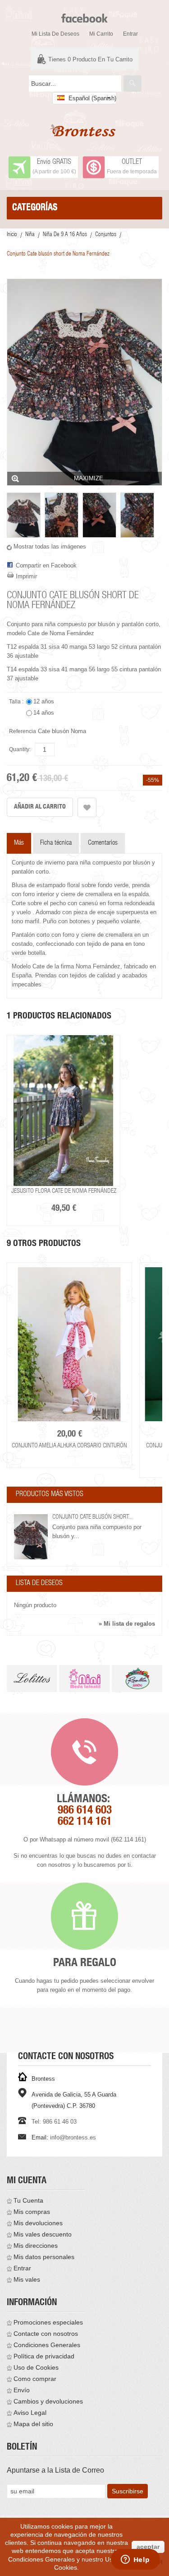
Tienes (90, 59)
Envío (22, 2390)
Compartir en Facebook (46, 565)
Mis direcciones (36, 2246)
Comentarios (103, 843)
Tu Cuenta (28, 2200)
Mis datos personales (44, 2257)
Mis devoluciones (38, 2223)
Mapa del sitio (33, 2424)
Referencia (23, 731)
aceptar (148, 2547)
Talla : (17, 702)
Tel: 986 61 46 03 (54, 2122)
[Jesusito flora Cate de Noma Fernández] (64, 1111)
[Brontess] (84, 130)
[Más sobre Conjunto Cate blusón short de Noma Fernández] (31, 1537)
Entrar (130, 34)
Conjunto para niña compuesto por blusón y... (97, 1532)
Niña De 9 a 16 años (65, 235)
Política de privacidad (44, 2356)
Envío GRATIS (54, 163)
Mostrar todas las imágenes (50, 546)
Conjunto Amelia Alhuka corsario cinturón (69, 1446)
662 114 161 (85, 1822)
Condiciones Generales (47, 2345)
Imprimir (26, 576)
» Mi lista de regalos (127, 1624)
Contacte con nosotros (46, 2334)
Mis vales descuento (43, 2234)
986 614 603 (85, 1811)
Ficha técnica (56, 843)
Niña (30, 235)
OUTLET (132, 163)
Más (19, 843)
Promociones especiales (48, 2322)
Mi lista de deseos (55, 34)
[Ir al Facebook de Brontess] (84, 14)
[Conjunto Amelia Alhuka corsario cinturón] (69, 1344)
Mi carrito (101, 34)
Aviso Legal (30, 2413)
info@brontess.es (73, 2137)
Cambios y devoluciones (48, 2401)
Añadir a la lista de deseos (87, 807)
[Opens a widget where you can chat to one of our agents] (135, 2560)
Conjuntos (106, 235)
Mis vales (27, 2279)
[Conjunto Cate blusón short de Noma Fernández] (24, 515)
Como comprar (35, 2379)
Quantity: (20, 749)
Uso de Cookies (36, 2367)
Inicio (12, 235)
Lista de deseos (39, 1584)
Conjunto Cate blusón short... (92, 1517)
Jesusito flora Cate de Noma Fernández (64, 1191)
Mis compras (32, 2212)
